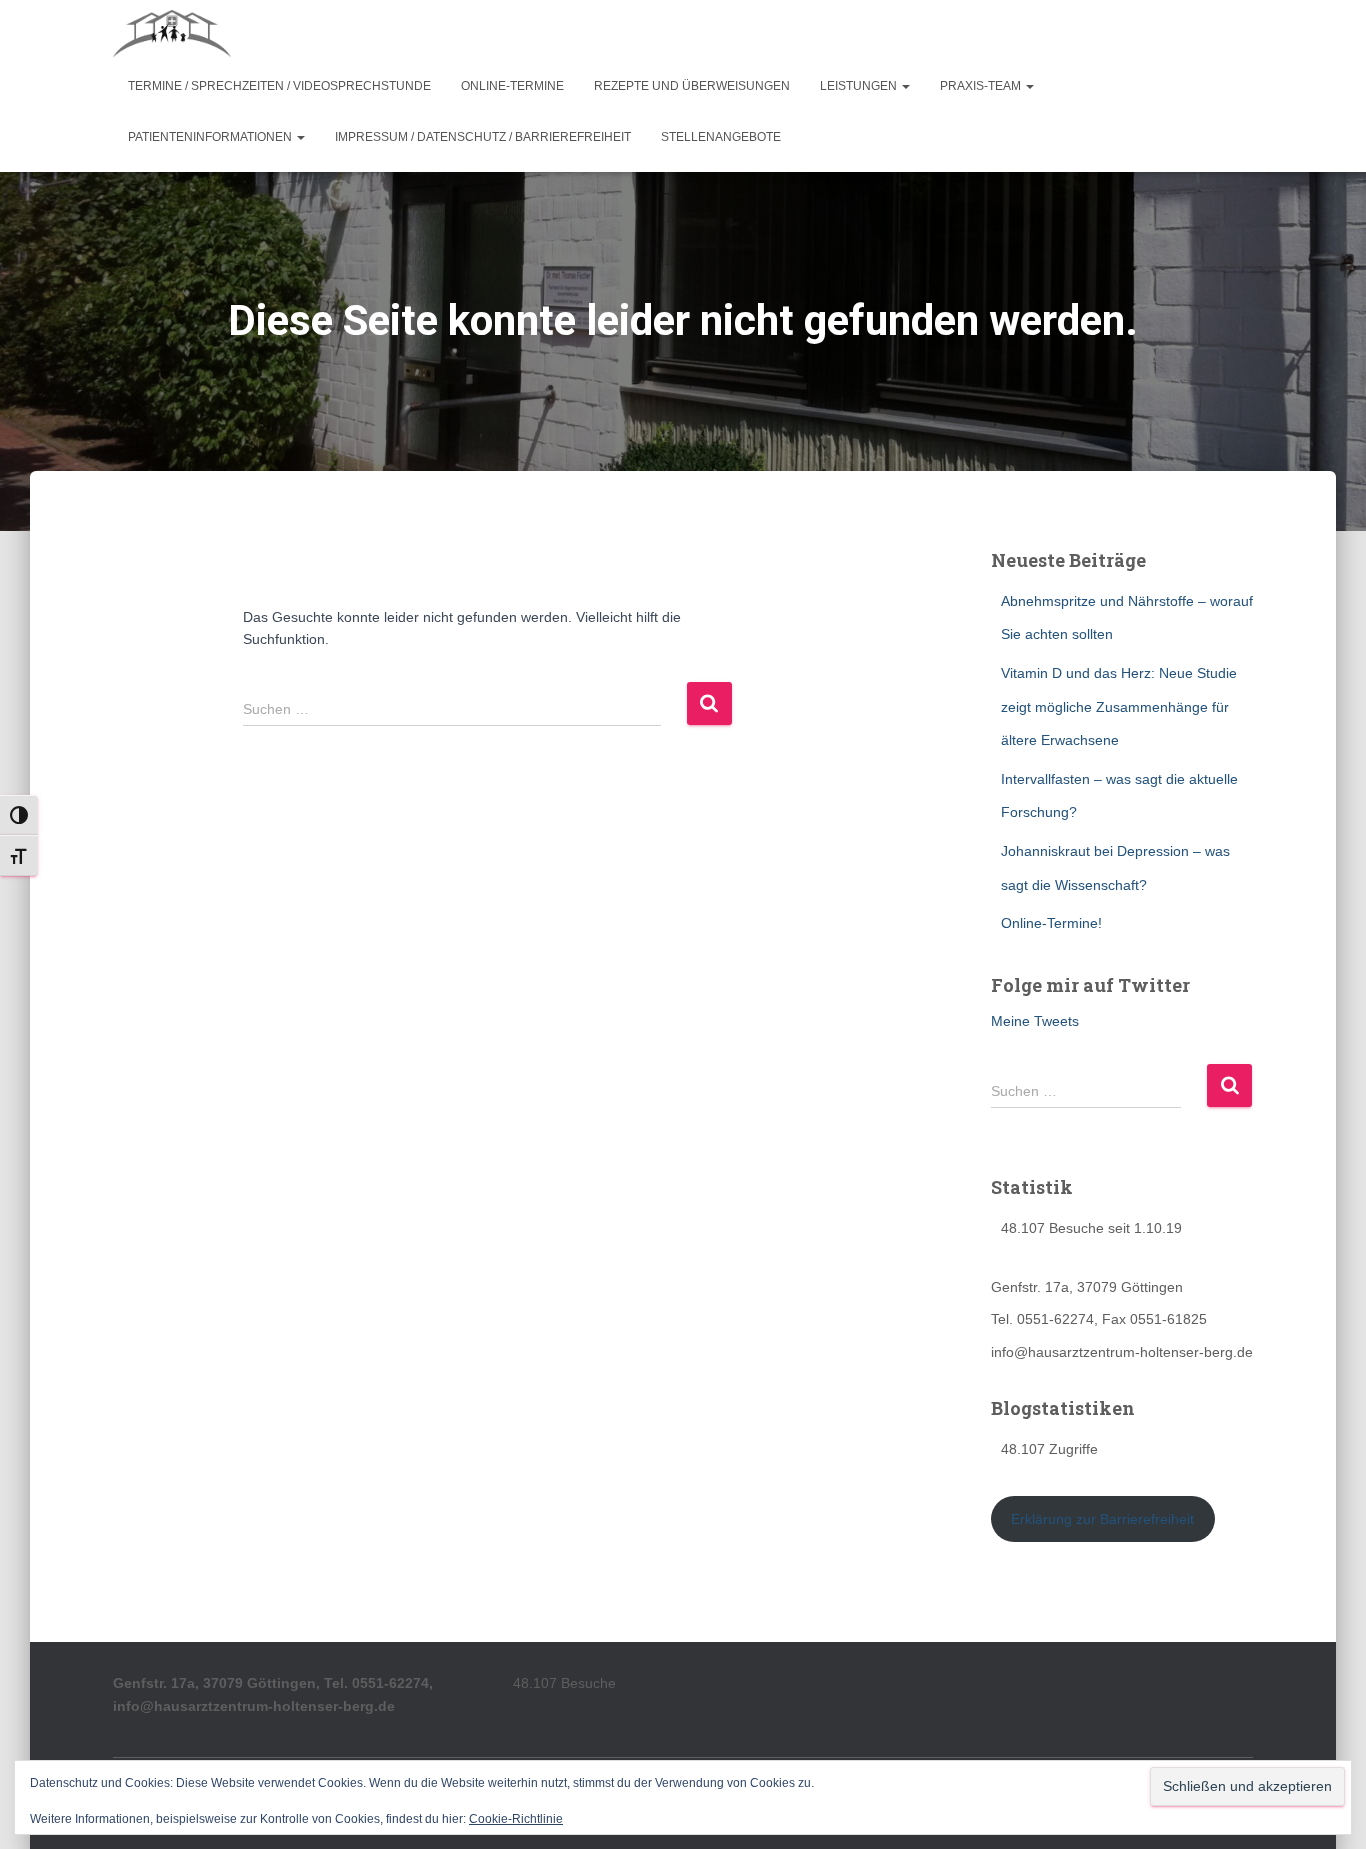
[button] (905, 86)
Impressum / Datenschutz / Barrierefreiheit (483, 137)
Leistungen (860, 86)
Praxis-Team (982, 86)
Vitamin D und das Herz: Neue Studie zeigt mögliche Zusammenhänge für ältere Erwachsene (1119, 706)
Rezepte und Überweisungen (692, 86)
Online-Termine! (1051, 923)
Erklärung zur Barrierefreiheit (1102, 1519)
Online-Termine (512, 86)
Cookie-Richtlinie (516, 1819)
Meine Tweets (1035, 1021)
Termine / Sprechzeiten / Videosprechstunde (279, 86)
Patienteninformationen (211, 137)
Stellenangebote (721, 137)
